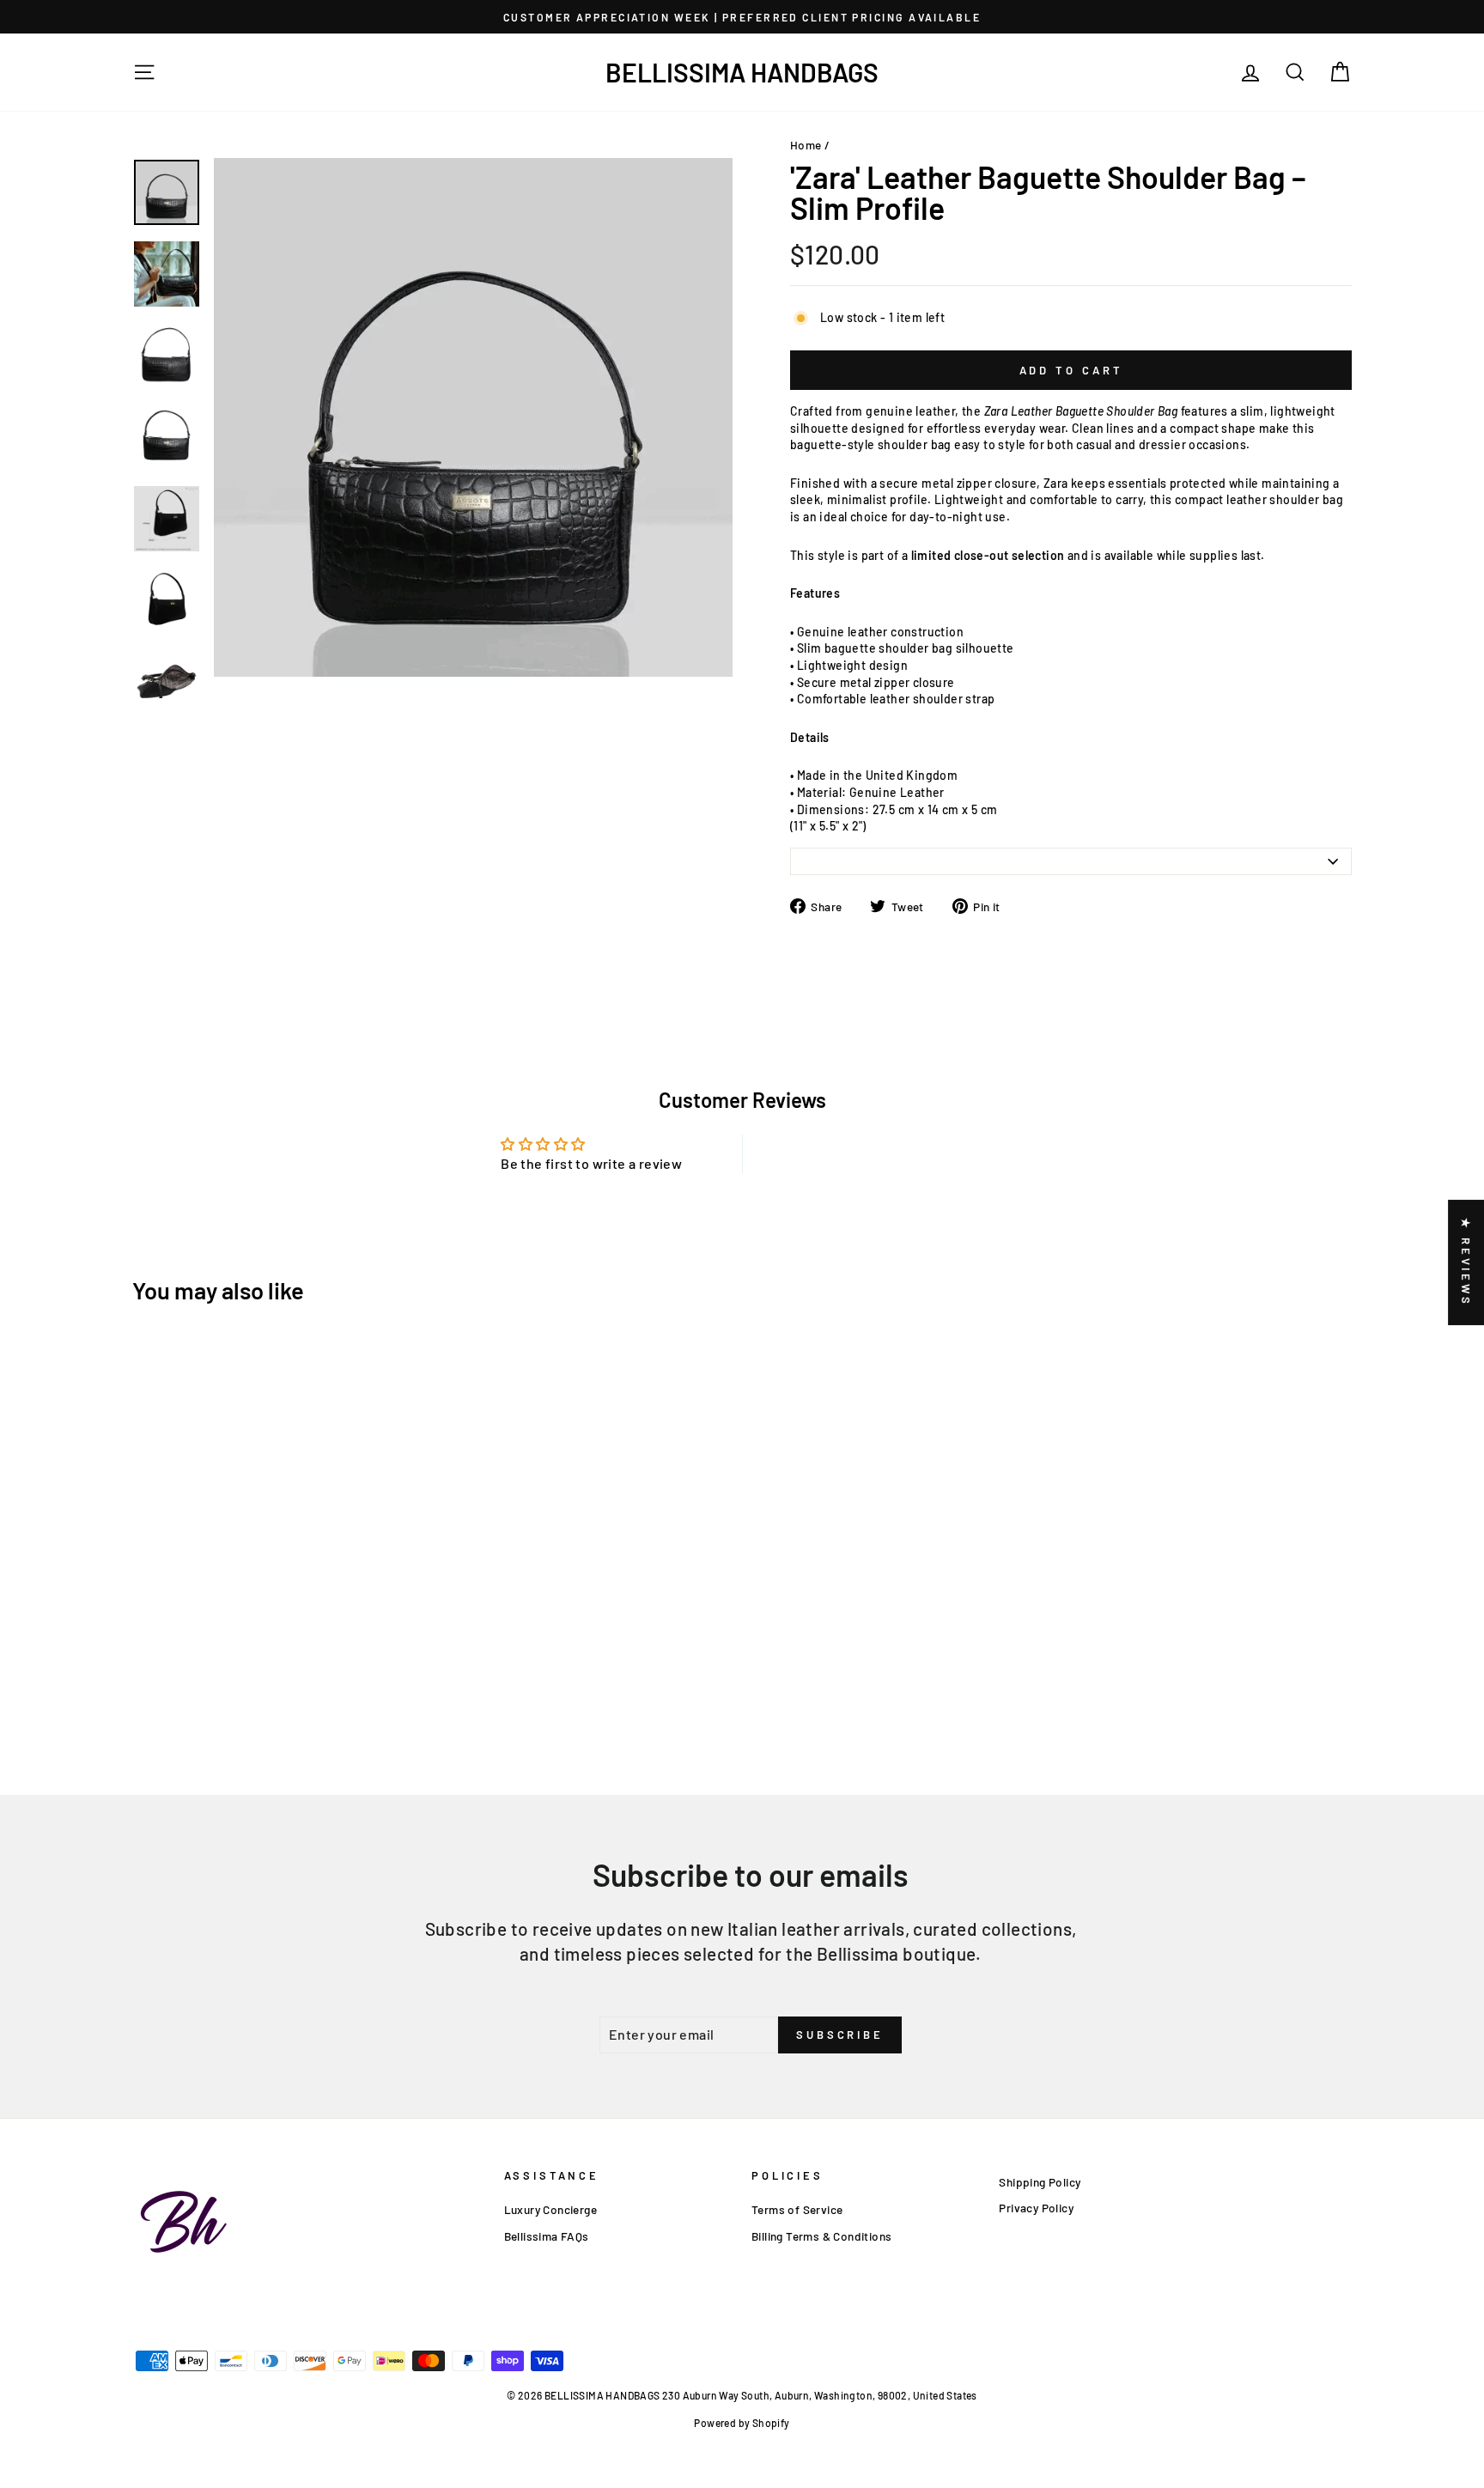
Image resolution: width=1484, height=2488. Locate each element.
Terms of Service (797, 2209)
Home (806, 145)
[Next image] (232, 687)
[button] (344, 2327)
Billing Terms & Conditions (821, 2236)
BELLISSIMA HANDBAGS (742, 72)
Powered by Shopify (742, 2423)
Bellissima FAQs (547, 2236)
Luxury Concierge (550, 2209)
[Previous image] (219, 687)
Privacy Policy (1036, 2208)
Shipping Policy (1040, 2182)
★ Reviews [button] (1466, 1262)
